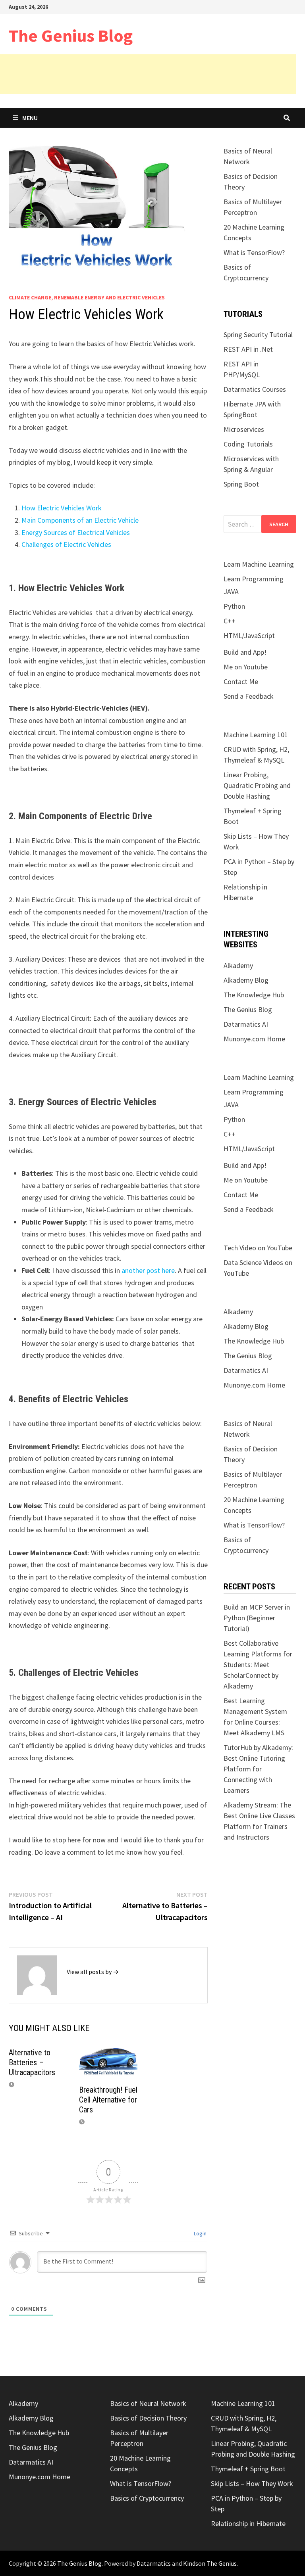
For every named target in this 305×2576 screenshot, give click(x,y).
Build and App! (245, 652)
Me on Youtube (246, 667)
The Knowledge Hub (254, 995)
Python (234, 606)
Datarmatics (154, 2563)
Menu (30, 118)
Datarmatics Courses (255, 389)
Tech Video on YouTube (258, 1248)
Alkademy (238, 965)
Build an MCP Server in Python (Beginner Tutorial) (257, 1618)
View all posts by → (93, 1972)
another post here (148, 1270)
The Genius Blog (71, 35)
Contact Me (241, 681)
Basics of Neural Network (148, 2403)
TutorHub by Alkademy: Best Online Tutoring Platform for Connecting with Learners (258, 1769)
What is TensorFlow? (254, 252)
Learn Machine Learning (259, 564)
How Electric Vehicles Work (62, 508)
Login (200, 2233)
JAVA (231, 591)
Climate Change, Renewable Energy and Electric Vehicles (87, 297)
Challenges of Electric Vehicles (66, 544)
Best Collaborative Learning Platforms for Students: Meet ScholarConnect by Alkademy (258, 1665)
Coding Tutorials (248, 444)
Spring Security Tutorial (258, 334)
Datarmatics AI (246, 1024)
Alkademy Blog (246, 980)
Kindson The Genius (210, 2563)
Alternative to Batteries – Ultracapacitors (32, 2062)
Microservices (244, 429)
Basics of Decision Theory (148, 2418)
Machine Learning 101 (256, 735)
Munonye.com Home (254, 1039)
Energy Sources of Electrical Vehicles (76, 532)
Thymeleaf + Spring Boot (248, 2469)
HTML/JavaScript (249, 635)
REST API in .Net (248, 349)
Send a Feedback (249, 696)
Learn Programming (254, 579)
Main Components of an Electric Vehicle (80, 520)
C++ (230, 621)
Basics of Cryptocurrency (147, 2498)
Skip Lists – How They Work (252, 2483)
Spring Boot (241, 484)
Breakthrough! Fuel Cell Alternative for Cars (108, 2100)
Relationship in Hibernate (248, 2523)
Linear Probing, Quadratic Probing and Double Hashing (257, 785)
